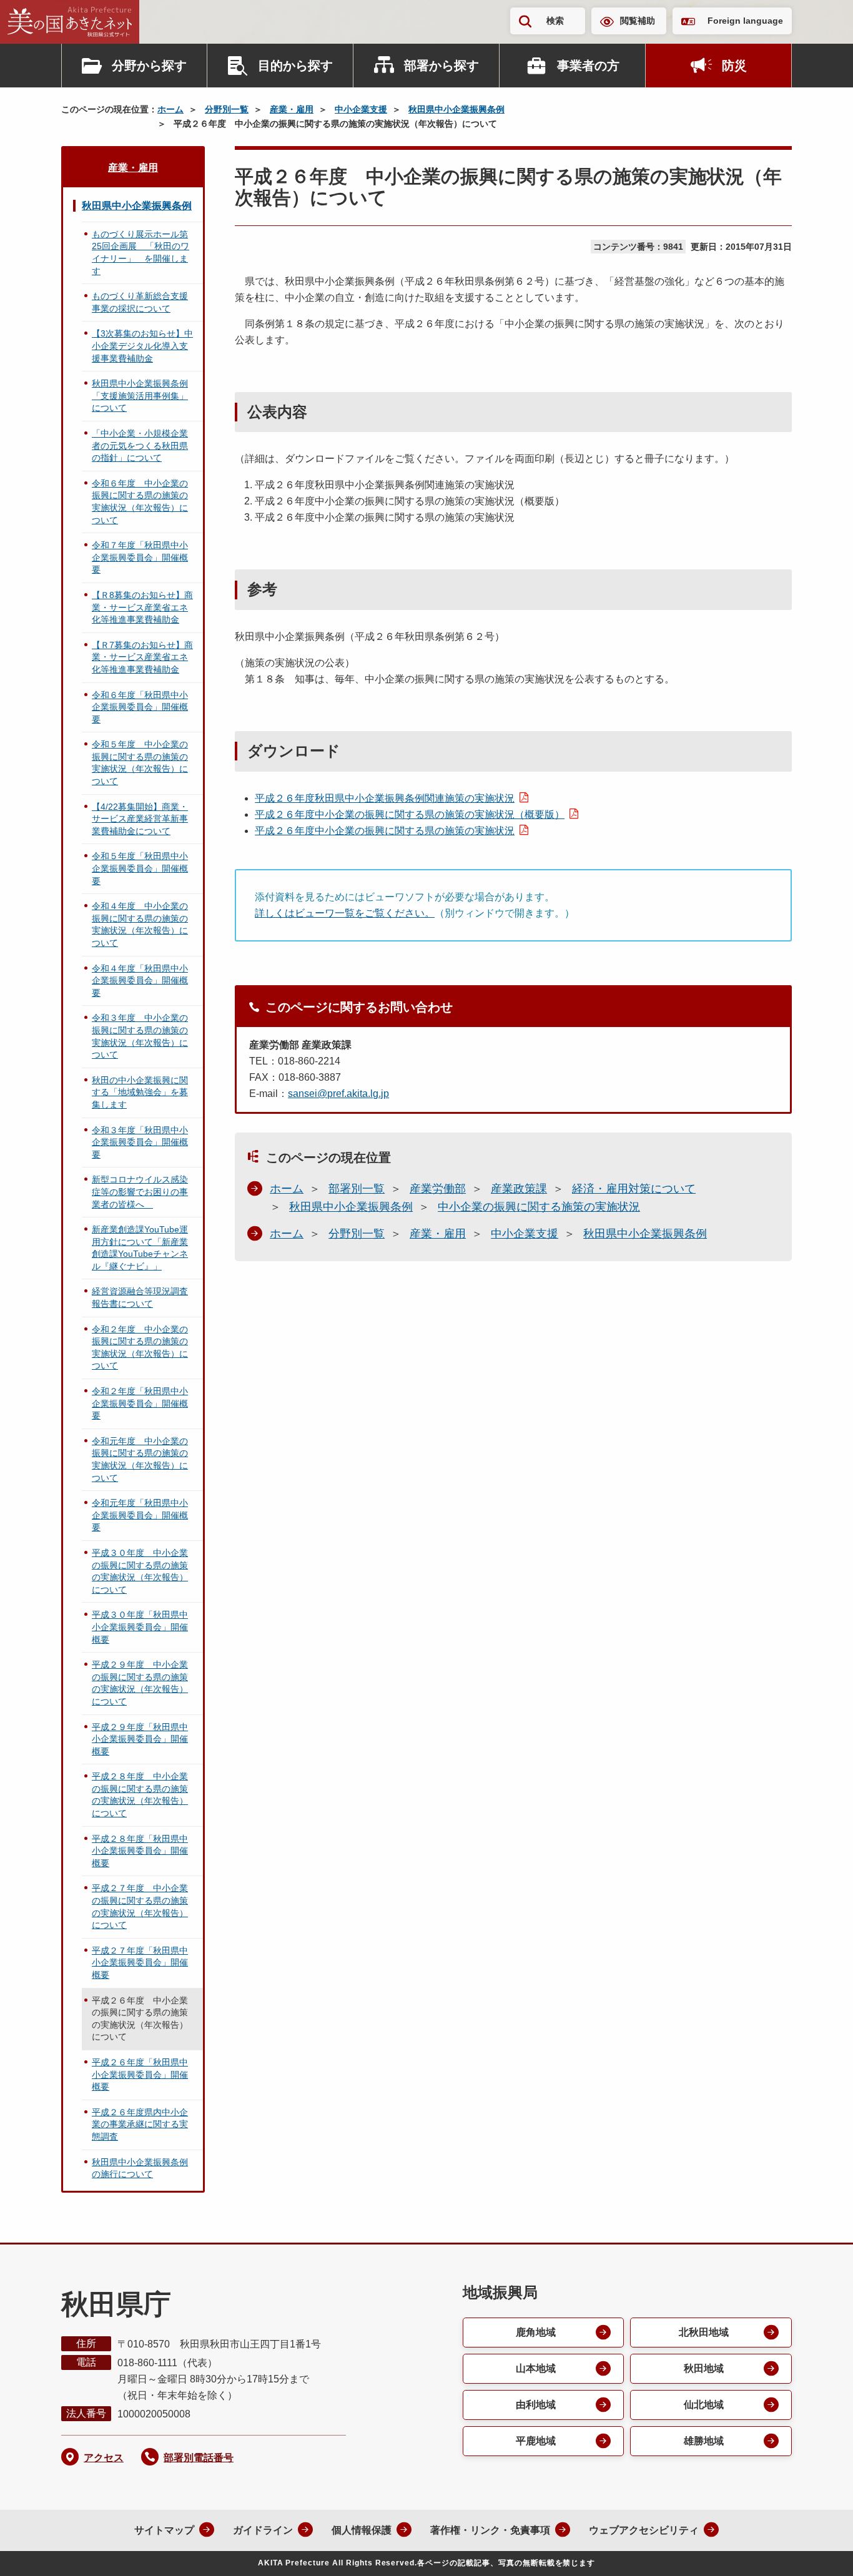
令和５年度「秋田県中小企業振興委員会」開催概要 (140, 868)
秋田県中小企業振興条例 (456, 109)
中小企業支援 (361, 109)
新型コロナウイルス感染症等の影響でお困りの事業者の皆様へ (140, 1192)
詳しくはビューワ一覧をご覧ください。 (345, 913)
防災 (734, 66)
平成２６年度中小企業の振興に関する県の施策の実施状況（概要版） (410, 814)
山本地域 (536, 2368)
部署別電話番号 (199, 2458)
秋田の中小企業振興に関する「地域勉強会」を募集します (140, 1092)
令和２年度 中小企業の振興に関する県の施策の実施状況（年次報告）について (140, 1348)
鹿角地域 (536, 2332)
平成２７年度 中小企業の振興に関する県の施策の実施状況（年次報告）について (140, 1906)
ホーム (170, 109)
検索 (555, 21)
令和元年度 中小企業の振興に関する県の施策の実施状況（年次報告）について (140, 1459)
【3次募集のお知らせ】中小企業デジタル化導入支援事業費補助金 (142, 346)
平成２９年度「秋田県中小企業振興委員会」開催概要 (140, 1739)
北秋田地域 (704, 2332)
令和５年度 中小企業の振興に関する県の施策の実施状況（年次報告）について (140, 763)
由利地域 (536, 2405)
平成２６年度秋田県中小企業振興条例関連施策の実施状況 (385, 798)
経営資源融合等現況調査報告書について (140, 1297)
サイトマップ (164, 2530)
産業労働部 (438, 1189)
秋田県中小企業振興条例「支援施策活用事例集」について (140, 396)
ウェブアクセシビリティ (644, 2530)
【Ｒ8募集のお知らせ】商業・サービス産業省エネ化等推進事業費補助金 (142, 607)
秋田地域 (704, 2368)
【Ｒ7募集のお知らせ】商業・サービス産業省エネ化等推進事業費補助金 (142, 657)
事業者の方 (588, 66)
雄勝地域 (704, 2441)
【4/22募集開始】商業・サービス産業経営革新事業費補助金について (140, 819)
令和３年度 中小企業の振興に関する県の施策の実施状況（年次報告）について (140, 1036)
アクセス (104, 2458)
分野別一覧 (227, 109)
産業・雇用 (292, 109)
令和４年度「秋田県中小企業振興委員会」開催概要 (140, 981)
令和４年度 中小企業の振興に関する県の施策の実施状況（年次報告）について (140, 924)
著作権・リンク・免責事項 (490, 2530)
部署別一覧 (357, 1189)
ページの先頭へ (819, 2550)
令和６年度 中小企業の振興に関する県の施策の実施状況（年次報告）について (140, 502)
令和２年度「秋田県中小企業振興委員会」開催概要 (140, 1403)
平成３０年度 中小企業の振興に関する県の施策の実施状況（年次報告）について (140, 1571)
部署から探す (441, 66)
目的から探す (295, 66)
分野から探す (149, 66)
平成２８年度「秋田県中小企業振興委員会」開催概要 (140, 1851)
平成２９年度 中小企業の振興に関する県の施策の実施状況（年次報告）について (140, 1683)
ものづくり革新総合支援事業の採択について (140, 302)
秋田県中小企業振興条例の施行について (140, 2168)
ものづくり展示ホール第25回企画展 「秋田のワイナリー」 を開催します (141, 253)
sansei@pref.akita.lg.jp (338, 1094)
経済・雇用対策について (634, 1189)
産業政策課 (519, 1189)
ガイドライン (263, 2530)
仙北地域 (704, 2405)
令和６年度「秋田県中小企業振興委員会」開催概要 (140, 707)
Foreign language (745, 21)
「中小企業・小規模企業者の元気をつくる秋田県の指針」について (140, 445)
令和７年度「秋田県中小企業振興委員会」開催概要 (140, 557)
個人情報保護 (362, 2530)
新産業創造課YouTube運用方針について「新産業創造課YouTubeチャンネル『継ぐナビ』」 (140, 1248)
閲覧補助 (638, 21)
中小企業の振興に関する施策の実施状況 (539, 1207)
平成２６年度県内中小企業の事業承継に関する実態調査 (140, 2124)
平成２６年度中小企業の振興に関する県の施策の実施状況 (385, 831)
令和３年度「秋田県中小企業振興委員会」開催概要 (140, 1142)
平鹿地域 (536, 2441)
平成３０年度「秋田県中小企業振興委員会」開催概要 (140, 1627)
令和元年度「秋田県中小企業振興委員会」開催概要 (140, 1515)
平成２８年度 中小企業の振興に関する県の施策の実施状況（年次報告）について (140, 1795)
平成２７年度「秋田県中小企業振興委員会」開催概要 (140, 1963)
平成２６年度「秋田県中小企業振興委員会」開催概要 (140, 2074)
